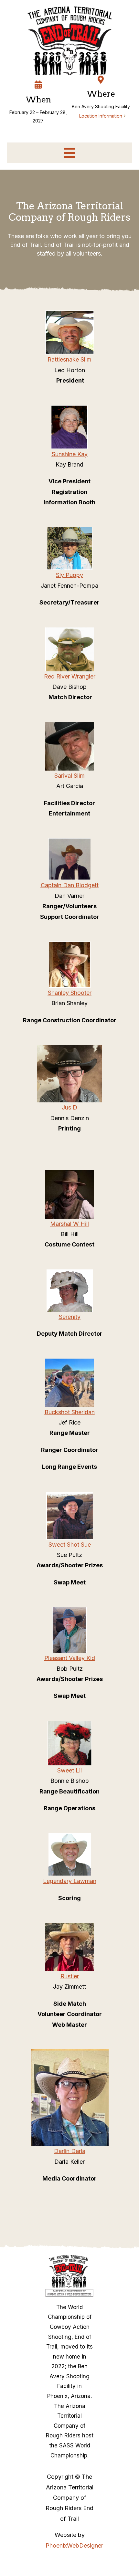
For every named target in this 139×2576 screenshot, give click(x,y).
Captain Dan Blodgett (70, 885)
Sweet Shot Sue (70, 1545)
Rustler (70, 1976)
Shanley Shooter (70, 993)
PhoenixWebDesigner (74, 2545)
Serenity (70, 1317)
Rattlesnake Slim (69, 359)
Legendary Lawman (70, 1881)
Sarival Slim (69, 776)
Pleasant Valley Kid (70, 1658)
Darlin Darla (70, 2151)
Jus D (69, 1107)
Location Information (101, 116)
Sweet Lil (69, 1770)
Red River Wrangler (70, 676)
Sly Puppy (69, 575)
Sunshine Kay (70, 454)
